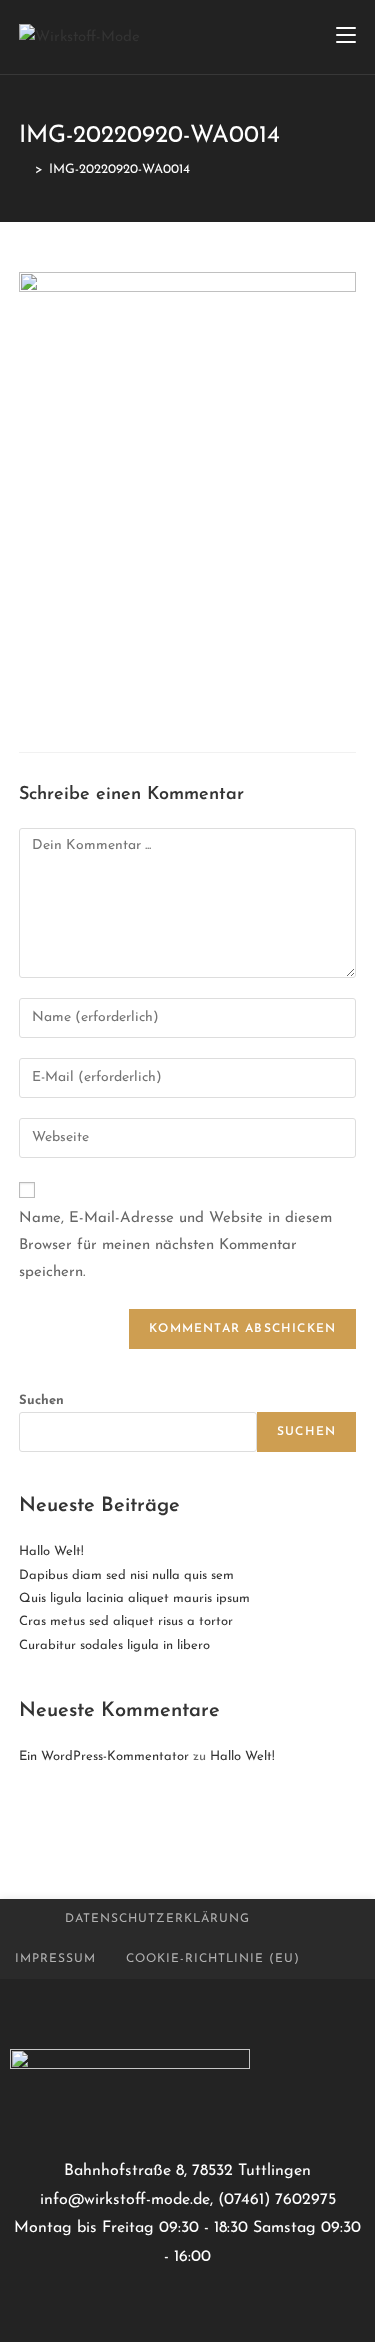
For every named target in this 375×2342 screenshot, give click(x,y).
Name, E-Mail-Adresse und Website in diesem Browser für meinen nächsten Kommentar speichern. (175, 1245)
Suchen (41, 1400)
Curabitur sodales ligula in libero (114, 1645)
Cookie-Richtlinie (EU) (213, 1959)
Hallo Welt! (51, 1551)
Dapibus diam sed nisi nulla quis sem (126, 1575)
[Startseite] (24, 169)
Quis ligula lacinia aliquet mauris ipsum (134, 1598)
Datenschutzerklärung (157, 1919)
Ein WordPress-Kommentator (104, 1756)
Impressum (55, 1959)
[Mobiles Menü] (346, 37)
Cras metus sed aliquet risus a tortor (126, 1621)
